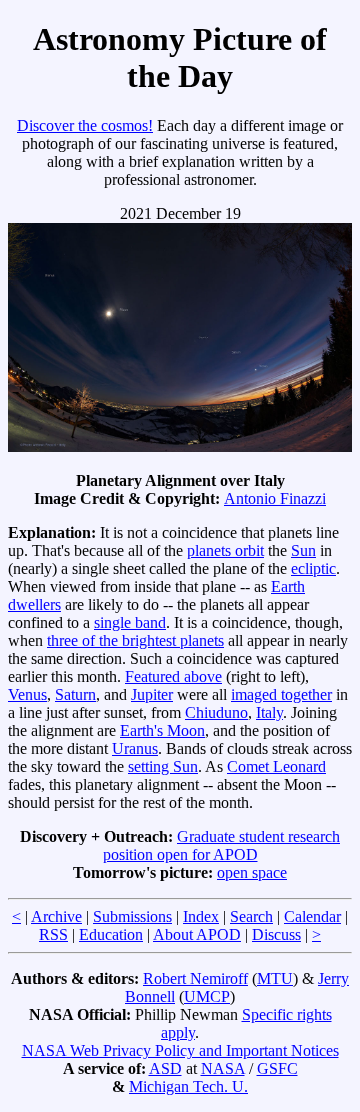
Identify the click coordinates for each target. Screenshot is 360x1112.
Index (201, 916)
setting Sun (163, 766)
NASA (223, 1068)
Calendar (312, 916)
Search (251, 916)
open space (252, 872)
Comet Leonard (276, 766)
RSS (53, 934)
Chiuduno (216, 712)
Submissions (132, 916)
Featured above (173, 676)
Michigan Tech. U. (188, 1086)
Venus (27, 694)
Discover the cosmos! (85, 125)
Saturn (75, 694)
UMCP (207, 996)
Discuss (276, 934)
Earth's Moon (162, 730)
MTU (275, 978)
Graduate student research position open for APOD (222, 845)
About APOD (197, 934)
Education (111, 934)
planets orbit (225, 550)
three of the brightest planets (135, 640)
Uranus (135, 748)
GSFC (277, 1068)
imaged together (281, 694)
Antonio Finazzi (275, 498)
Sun (303, 550)
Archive (56, 916)
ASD (165, 1068)
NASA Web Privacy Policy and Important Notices (180, 1050)
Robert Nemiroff (195, 978)
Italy (269, 712)
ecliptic (313, 568)
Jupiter (152, 694)
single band (130, 622)
